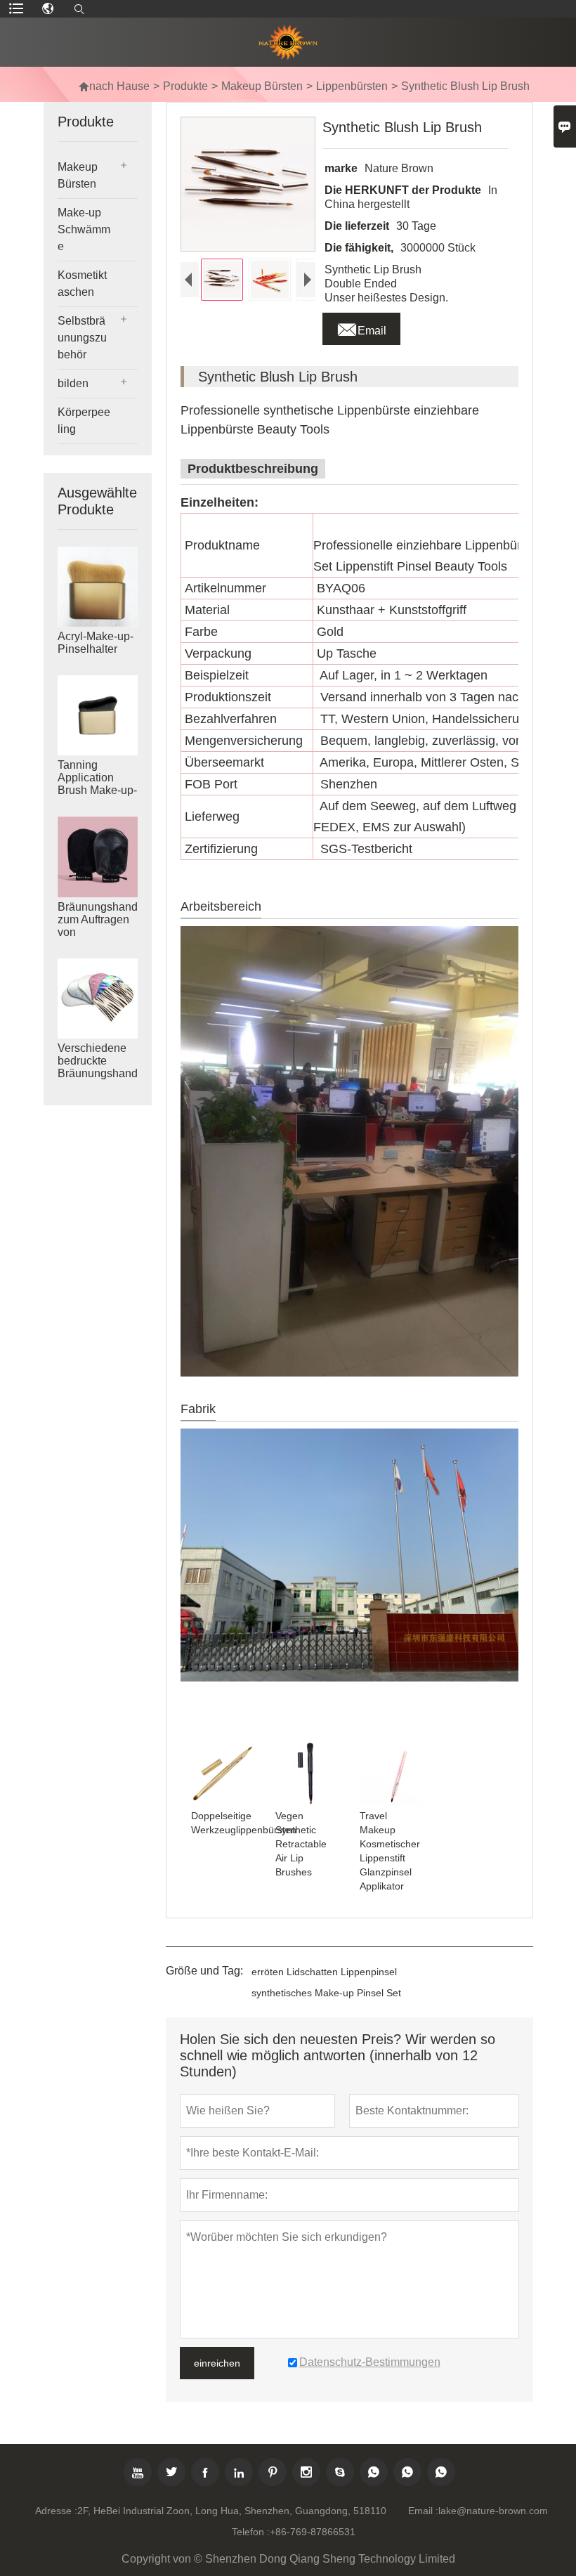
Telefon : (251, 2532)
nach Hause (114, 86)
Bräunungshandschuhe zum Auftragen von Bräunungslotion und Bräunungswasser (98, 932)
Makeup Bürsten (262, 86)
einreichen (217, 2363)
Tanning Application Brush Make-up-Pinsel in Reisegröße (97, 790)
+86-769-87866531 (313, 2532)
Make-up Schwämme (84, 229)
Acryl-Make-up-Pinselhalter (96, 643)
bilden (73, 383)
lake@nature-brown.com (493, 2511)
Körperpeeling (84, 421)
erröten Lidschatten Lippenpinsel (324, 1972)
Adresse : (56, 2511)
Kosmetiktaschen (82, 284)
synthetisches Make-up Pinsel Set (326, 1993)
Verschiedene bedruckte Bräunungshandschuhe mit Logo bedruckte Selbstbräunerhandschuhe (98, 1074)
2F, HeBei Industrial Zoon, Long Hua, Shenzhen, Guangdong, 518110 (232, 2511)
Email (361, 327)
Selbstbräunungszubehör (82, 338)
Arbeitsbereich (221, 906)
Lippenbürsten (352, 86)
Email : (423, 2511)
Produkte (185, 86)
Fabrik (198, 1409)
